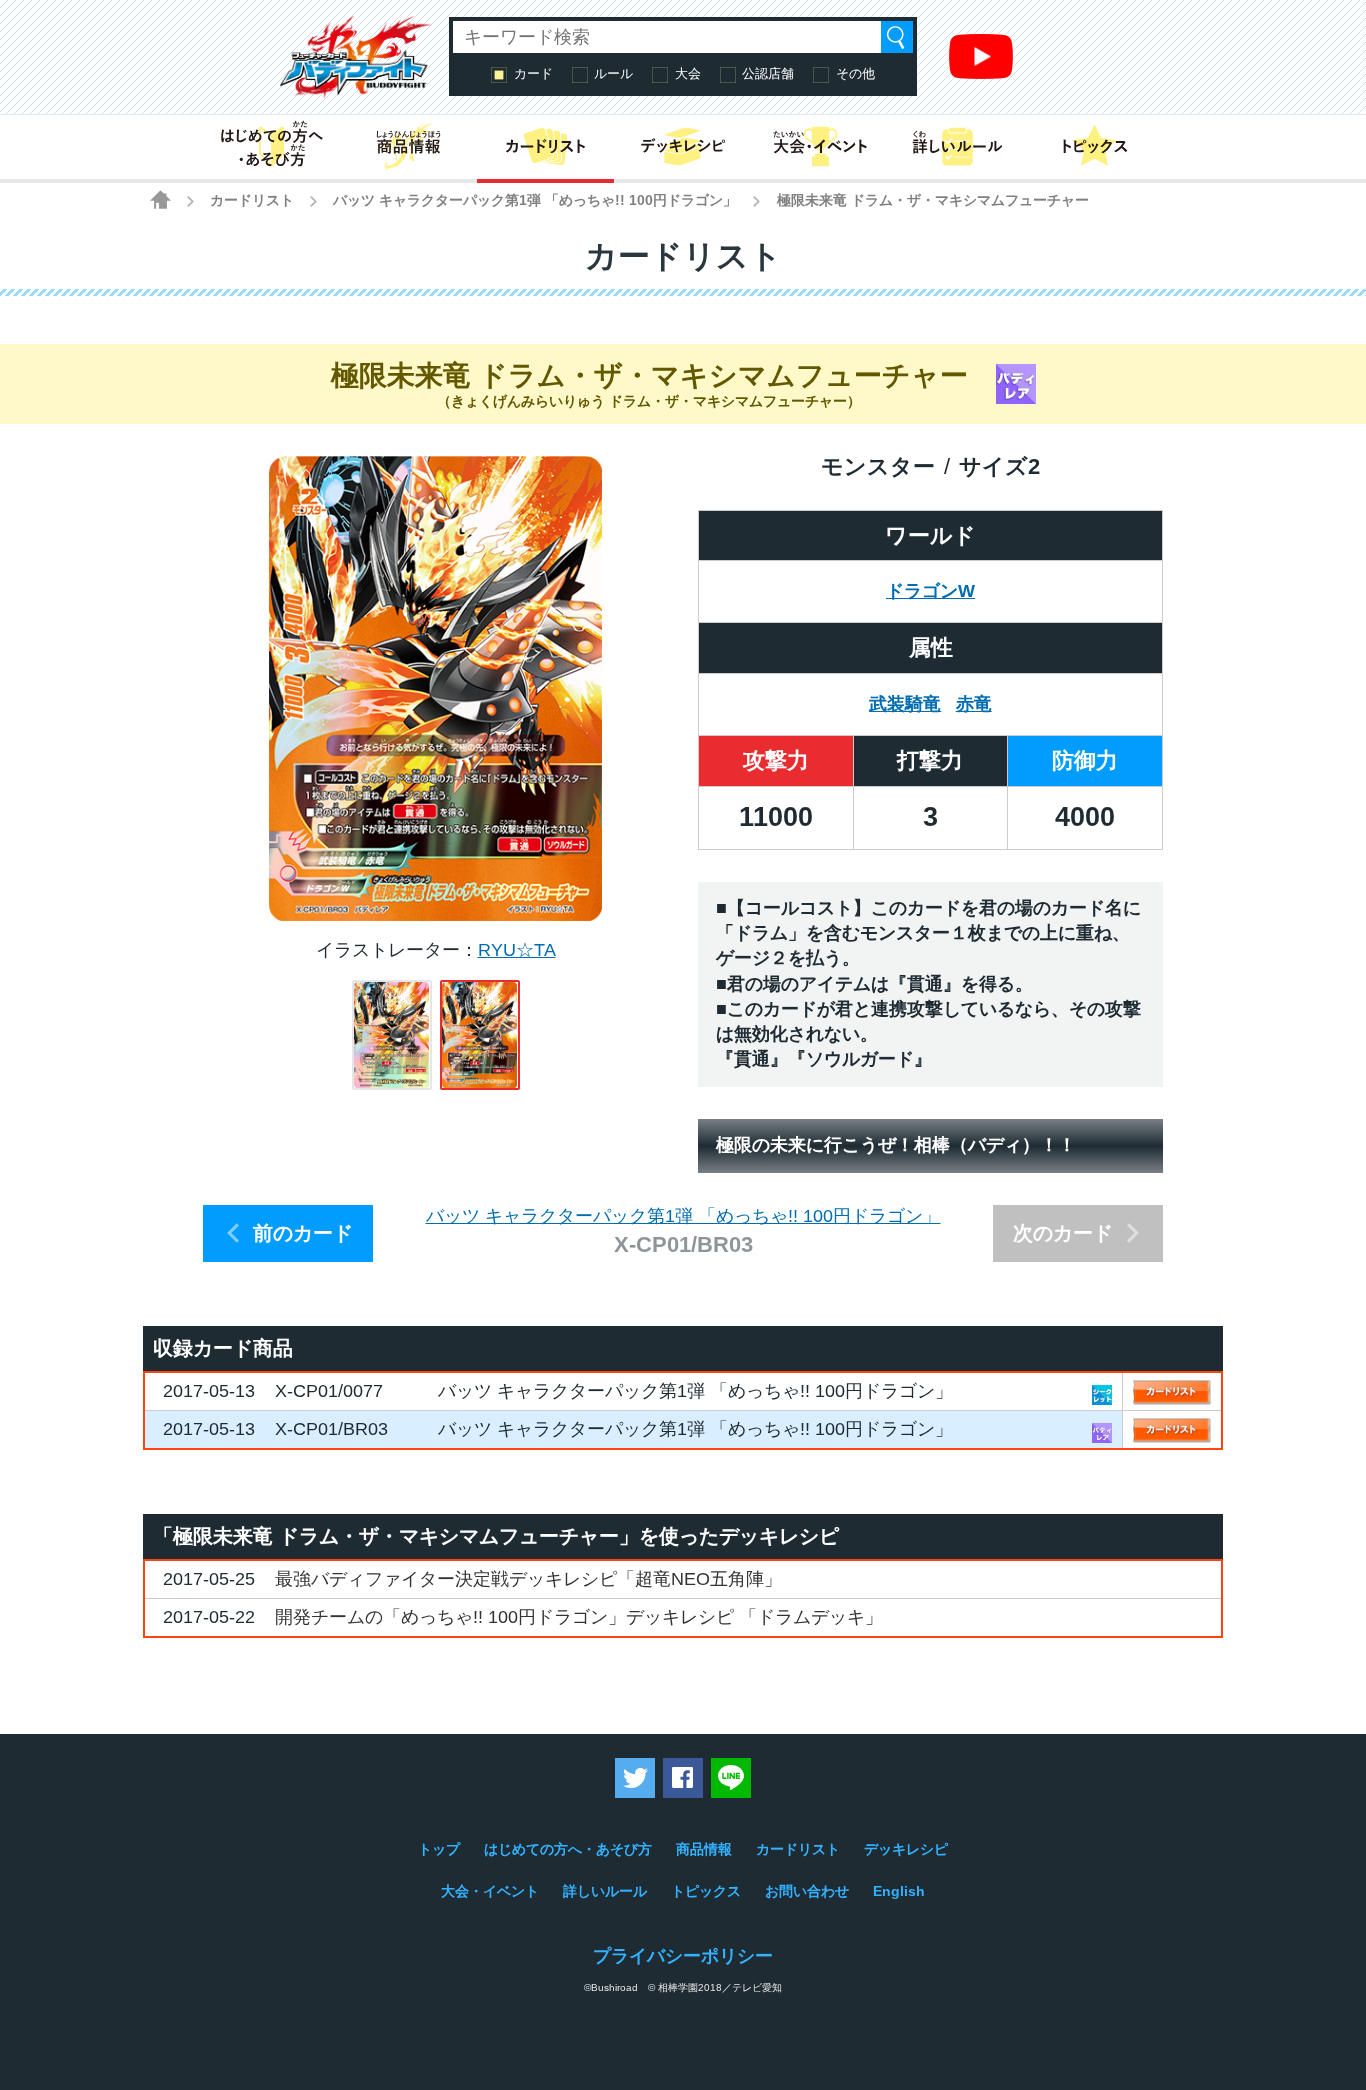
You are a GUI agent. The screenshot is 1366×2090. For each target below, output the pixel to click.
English (899, 1891)
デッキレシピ (906, 1849)
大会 (688, 73)
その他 (855, 73)
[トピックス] (1094, 147)
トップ (439, 1849)
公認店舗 (768, 73)
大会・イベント (490, 1891)
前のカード (303, 1233)
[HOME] (160, 199)
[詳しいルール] (957, 147)
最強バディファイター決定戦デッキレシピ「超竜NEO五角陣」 (528, 1579)
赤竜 (974, 704)
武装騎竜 (905, 704)
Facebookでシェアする (683, 1778)
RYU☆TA (517, 950)
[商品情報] (408, 147)
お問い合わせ (807, 1891)
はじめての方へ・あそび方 (568, 1849)
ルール (613, 73)
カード (533, 73)
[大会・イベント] (820, 147)
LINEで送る (731, 1778)
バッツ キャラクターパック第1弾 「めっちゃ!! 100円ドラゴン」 (535, 200)
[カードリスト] (545, 147)
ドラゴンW (930, 591)
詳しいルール (605, 1891)
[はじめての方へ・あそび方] (271, 147)
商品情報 (704, 1849)
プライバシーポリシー (683, 1956)
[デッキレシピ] (682, 147)
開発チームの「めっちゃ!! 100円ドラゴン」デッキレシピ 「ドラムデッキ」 (579, 1617)
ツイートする (635, 1778)
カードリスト (252, 200)
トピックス (706, 1891)
